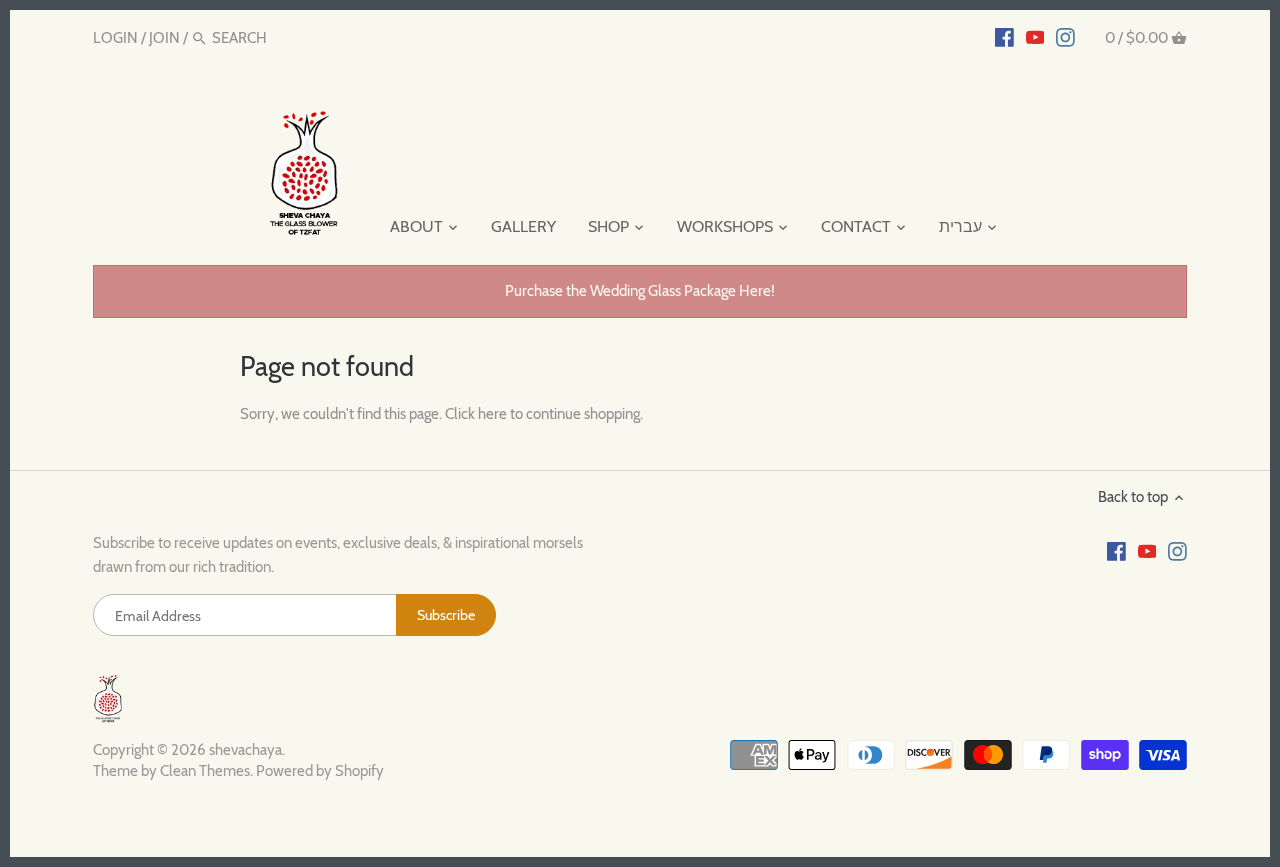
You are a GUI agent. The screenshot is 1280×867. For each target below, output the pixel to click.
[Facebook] (1004, 37)
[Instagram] (1065, 37)
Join (164, 38)
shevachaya (245, 750)
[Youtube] (1035, 37)
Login (115, 38)
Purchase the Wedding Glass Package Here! (640, 291)
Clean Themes (205, 771)
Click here (476, 414)
